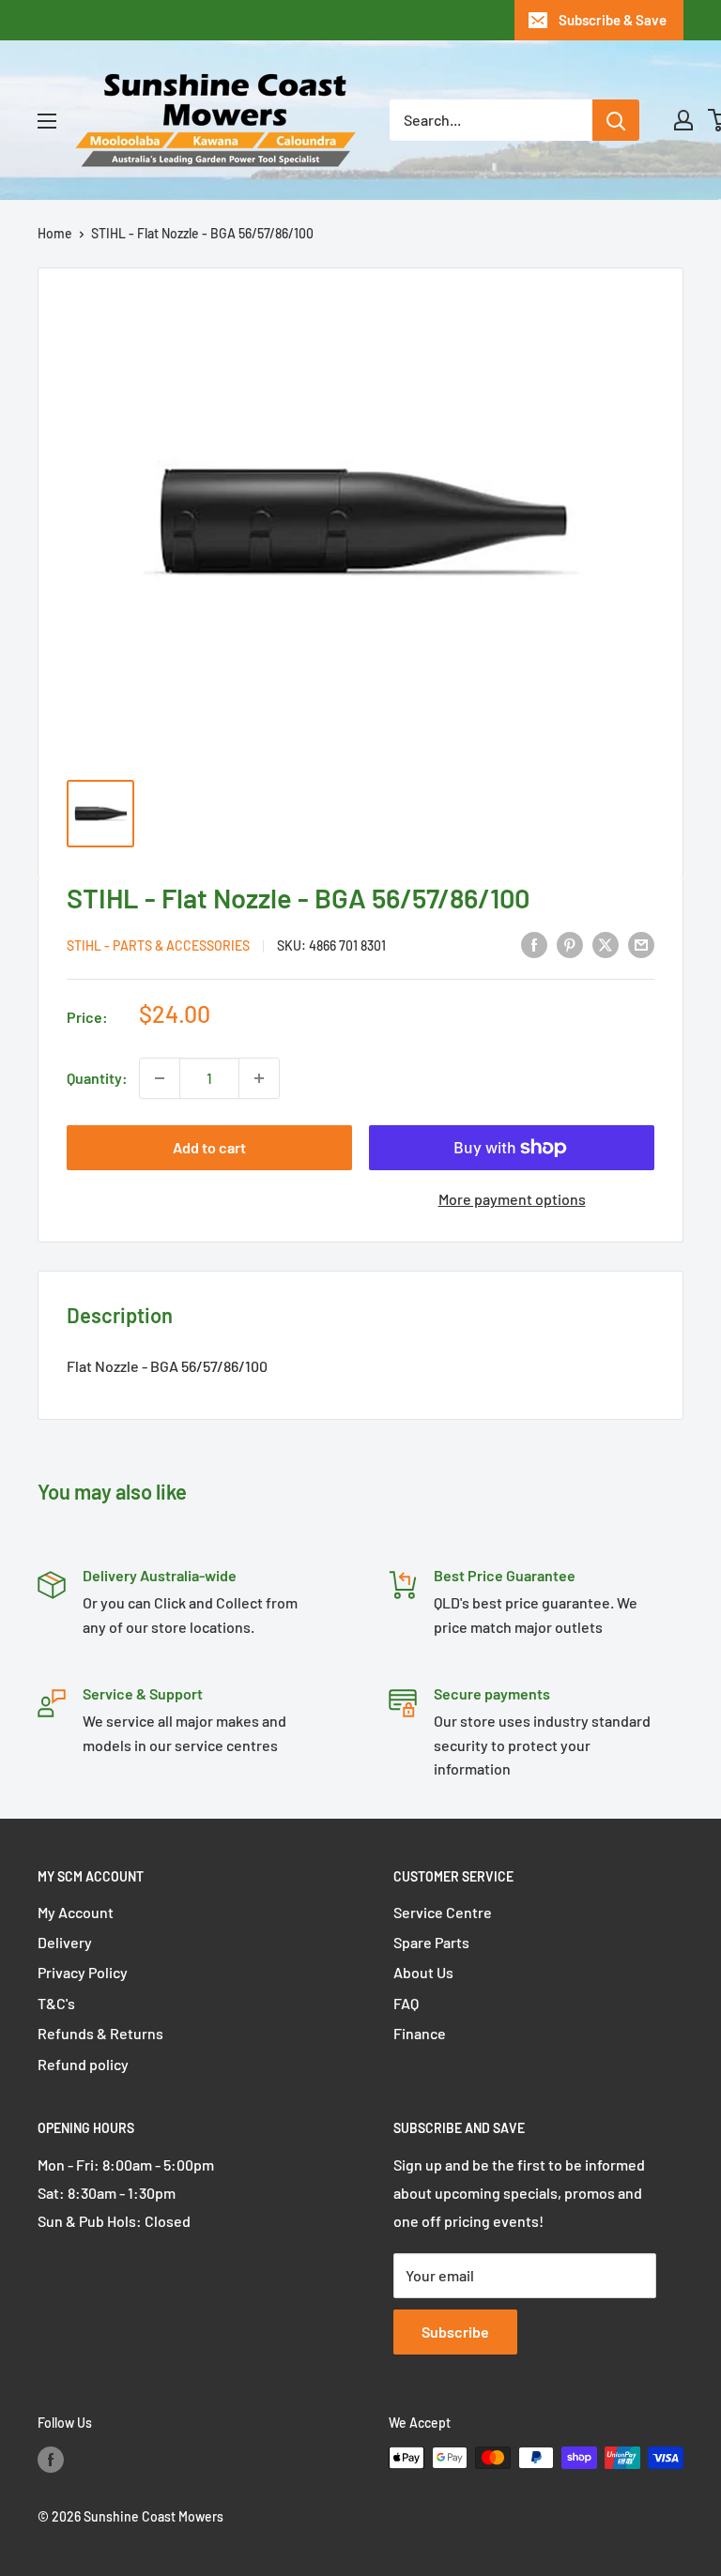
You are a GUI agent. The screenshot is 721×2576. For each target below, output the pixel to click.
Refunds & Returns (100, 2033)
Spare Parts (431, 1942)
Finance (420, 2033)
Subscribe (455, 2332)
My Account (76, 1912)
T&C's (56, 2003)
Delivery (65, 1942)
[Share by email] (641, 944)
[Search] (616, 120)
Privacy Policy (83, 1972)
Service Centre (443, 1912)
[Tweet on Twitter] (606, 944)
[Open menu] (47, 121)
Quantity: (97, 1078)
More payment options (512, 1199)
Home (55, 233)
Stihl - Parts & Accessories (158, 945)
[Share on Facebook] (534, 944)
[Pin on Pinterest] (570, 944)
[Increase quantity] (259, 1078)
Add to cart (209, 1147)
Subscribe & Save (613, 20)
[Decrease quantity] (160, 1078)
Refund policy (83, 2064)
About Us (423, 1972)
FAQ (406, 2003)
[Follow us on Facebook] (51, 2460)
